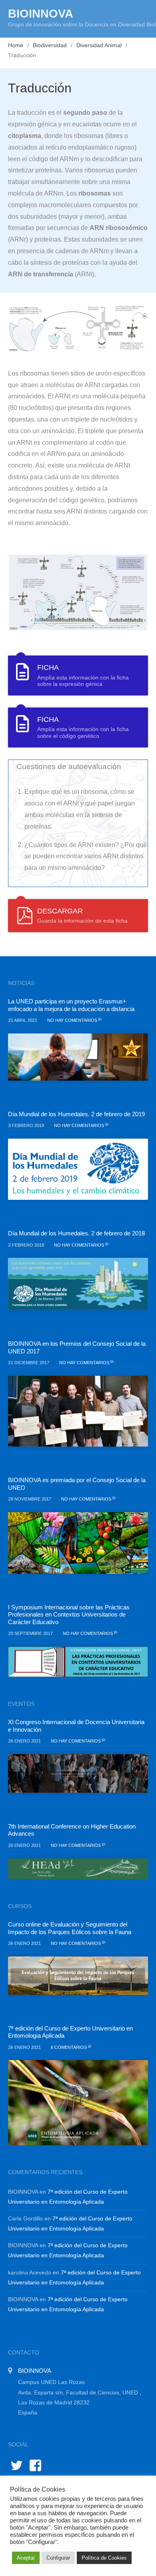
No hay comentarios (73, 1020)
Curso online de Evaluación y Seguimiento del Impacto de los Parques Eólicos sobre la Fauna (70, 1928)
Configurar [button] (58, 2558)
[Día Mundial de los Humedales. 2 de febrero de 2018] (78, 1284)
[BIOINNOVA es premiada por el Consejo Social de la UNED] (78, 1543)
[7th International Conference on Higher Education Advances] (78, 1869)
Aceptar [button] (26, 2558)
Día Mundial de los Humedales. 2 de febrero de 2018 (76, 1233)
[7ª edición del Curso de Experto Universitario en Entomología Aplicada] (78, 2102)
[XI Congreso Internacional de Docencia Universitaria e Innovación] (78, 1774)
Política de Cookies (104, 2558)
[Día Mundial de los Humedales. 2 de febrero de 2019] (78, 1169)
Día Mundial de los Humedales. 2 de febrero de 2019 (76, 1114)
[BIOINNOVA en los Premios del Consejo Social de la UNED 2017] (78, 1411)
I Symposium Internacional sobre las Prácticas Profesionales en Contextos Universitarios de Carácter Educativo (69, 1615)
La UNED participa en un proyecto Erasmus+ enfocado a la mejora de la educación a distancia (71, 1005)
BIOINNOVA (41, 14)
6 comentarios (69, 2047)
